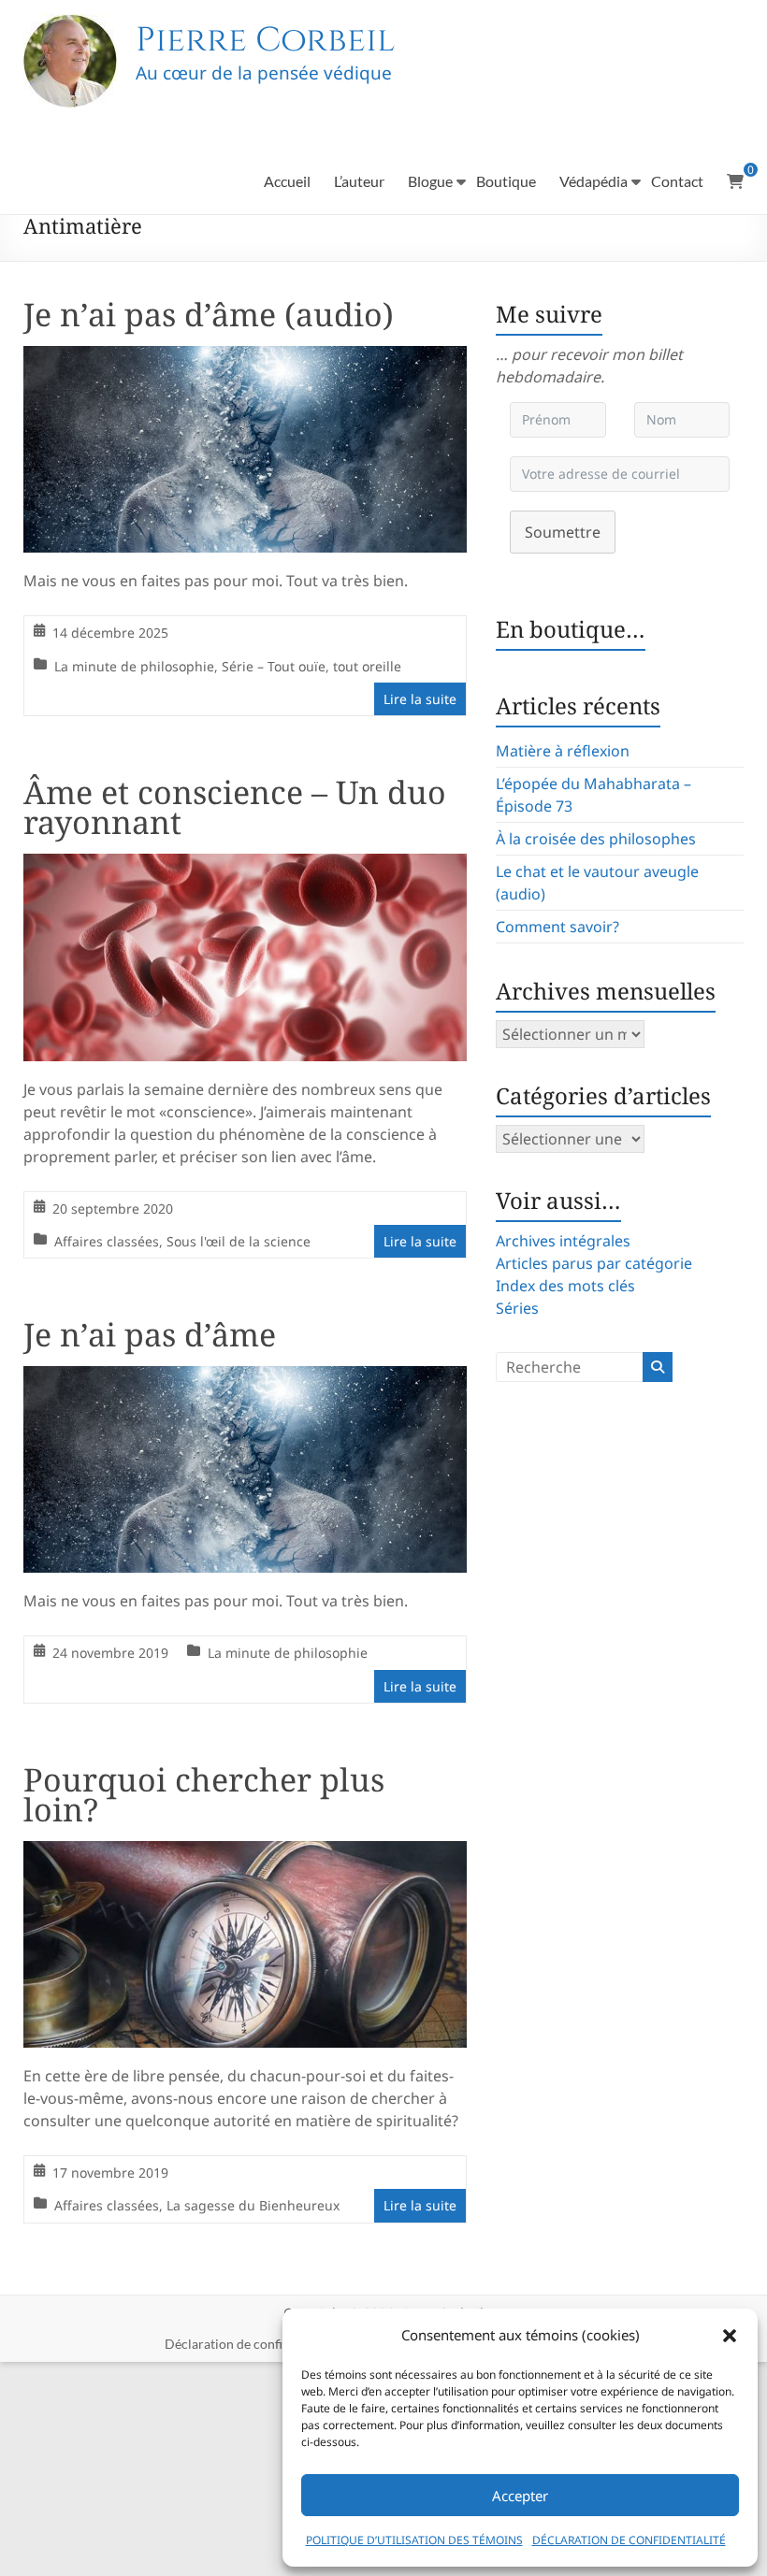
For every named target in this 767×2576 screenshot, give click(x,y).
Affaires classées (107, 1241)
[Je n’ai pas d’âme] (246, 1379)
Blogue (430, 181)
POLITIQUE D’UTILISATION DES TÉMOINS (414, 2540)
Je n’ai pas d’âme (150, 1334)
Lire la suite (420, 699)
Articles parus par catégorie (594, 1263)
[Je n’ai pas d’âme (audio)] (246, 359)
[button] (730, 2336)
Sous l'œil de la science (239, 1241)
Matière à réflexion (563, 751)
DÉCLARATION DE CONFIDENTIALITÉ (629, 2540)
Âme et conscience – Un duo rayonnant (235, 807)
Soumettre (563, 532)
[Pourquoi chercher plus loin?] (246, 1854)
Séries (517, 1308)
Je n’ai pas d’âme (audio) (209, 314)
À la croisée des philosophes (596, 839)
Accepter (520, 2496)
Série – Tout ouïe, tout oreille (311, 666)
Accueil (287, 181)
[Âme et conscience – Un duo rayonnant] (246, 867)
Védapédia (593, 181)
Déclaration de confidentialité (251, 2344)
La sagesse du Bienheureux (253, 2205)
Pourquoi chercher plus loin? (204, 1794)
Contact (677, 181)
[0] (735, 181)
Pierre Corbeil (265, 40)
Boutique (506, 181)
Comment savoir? (557, 927)
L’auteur (359, 181)
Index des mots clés (565, 1286)
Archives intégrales (563, 1241)
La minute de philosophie (134, 666)
